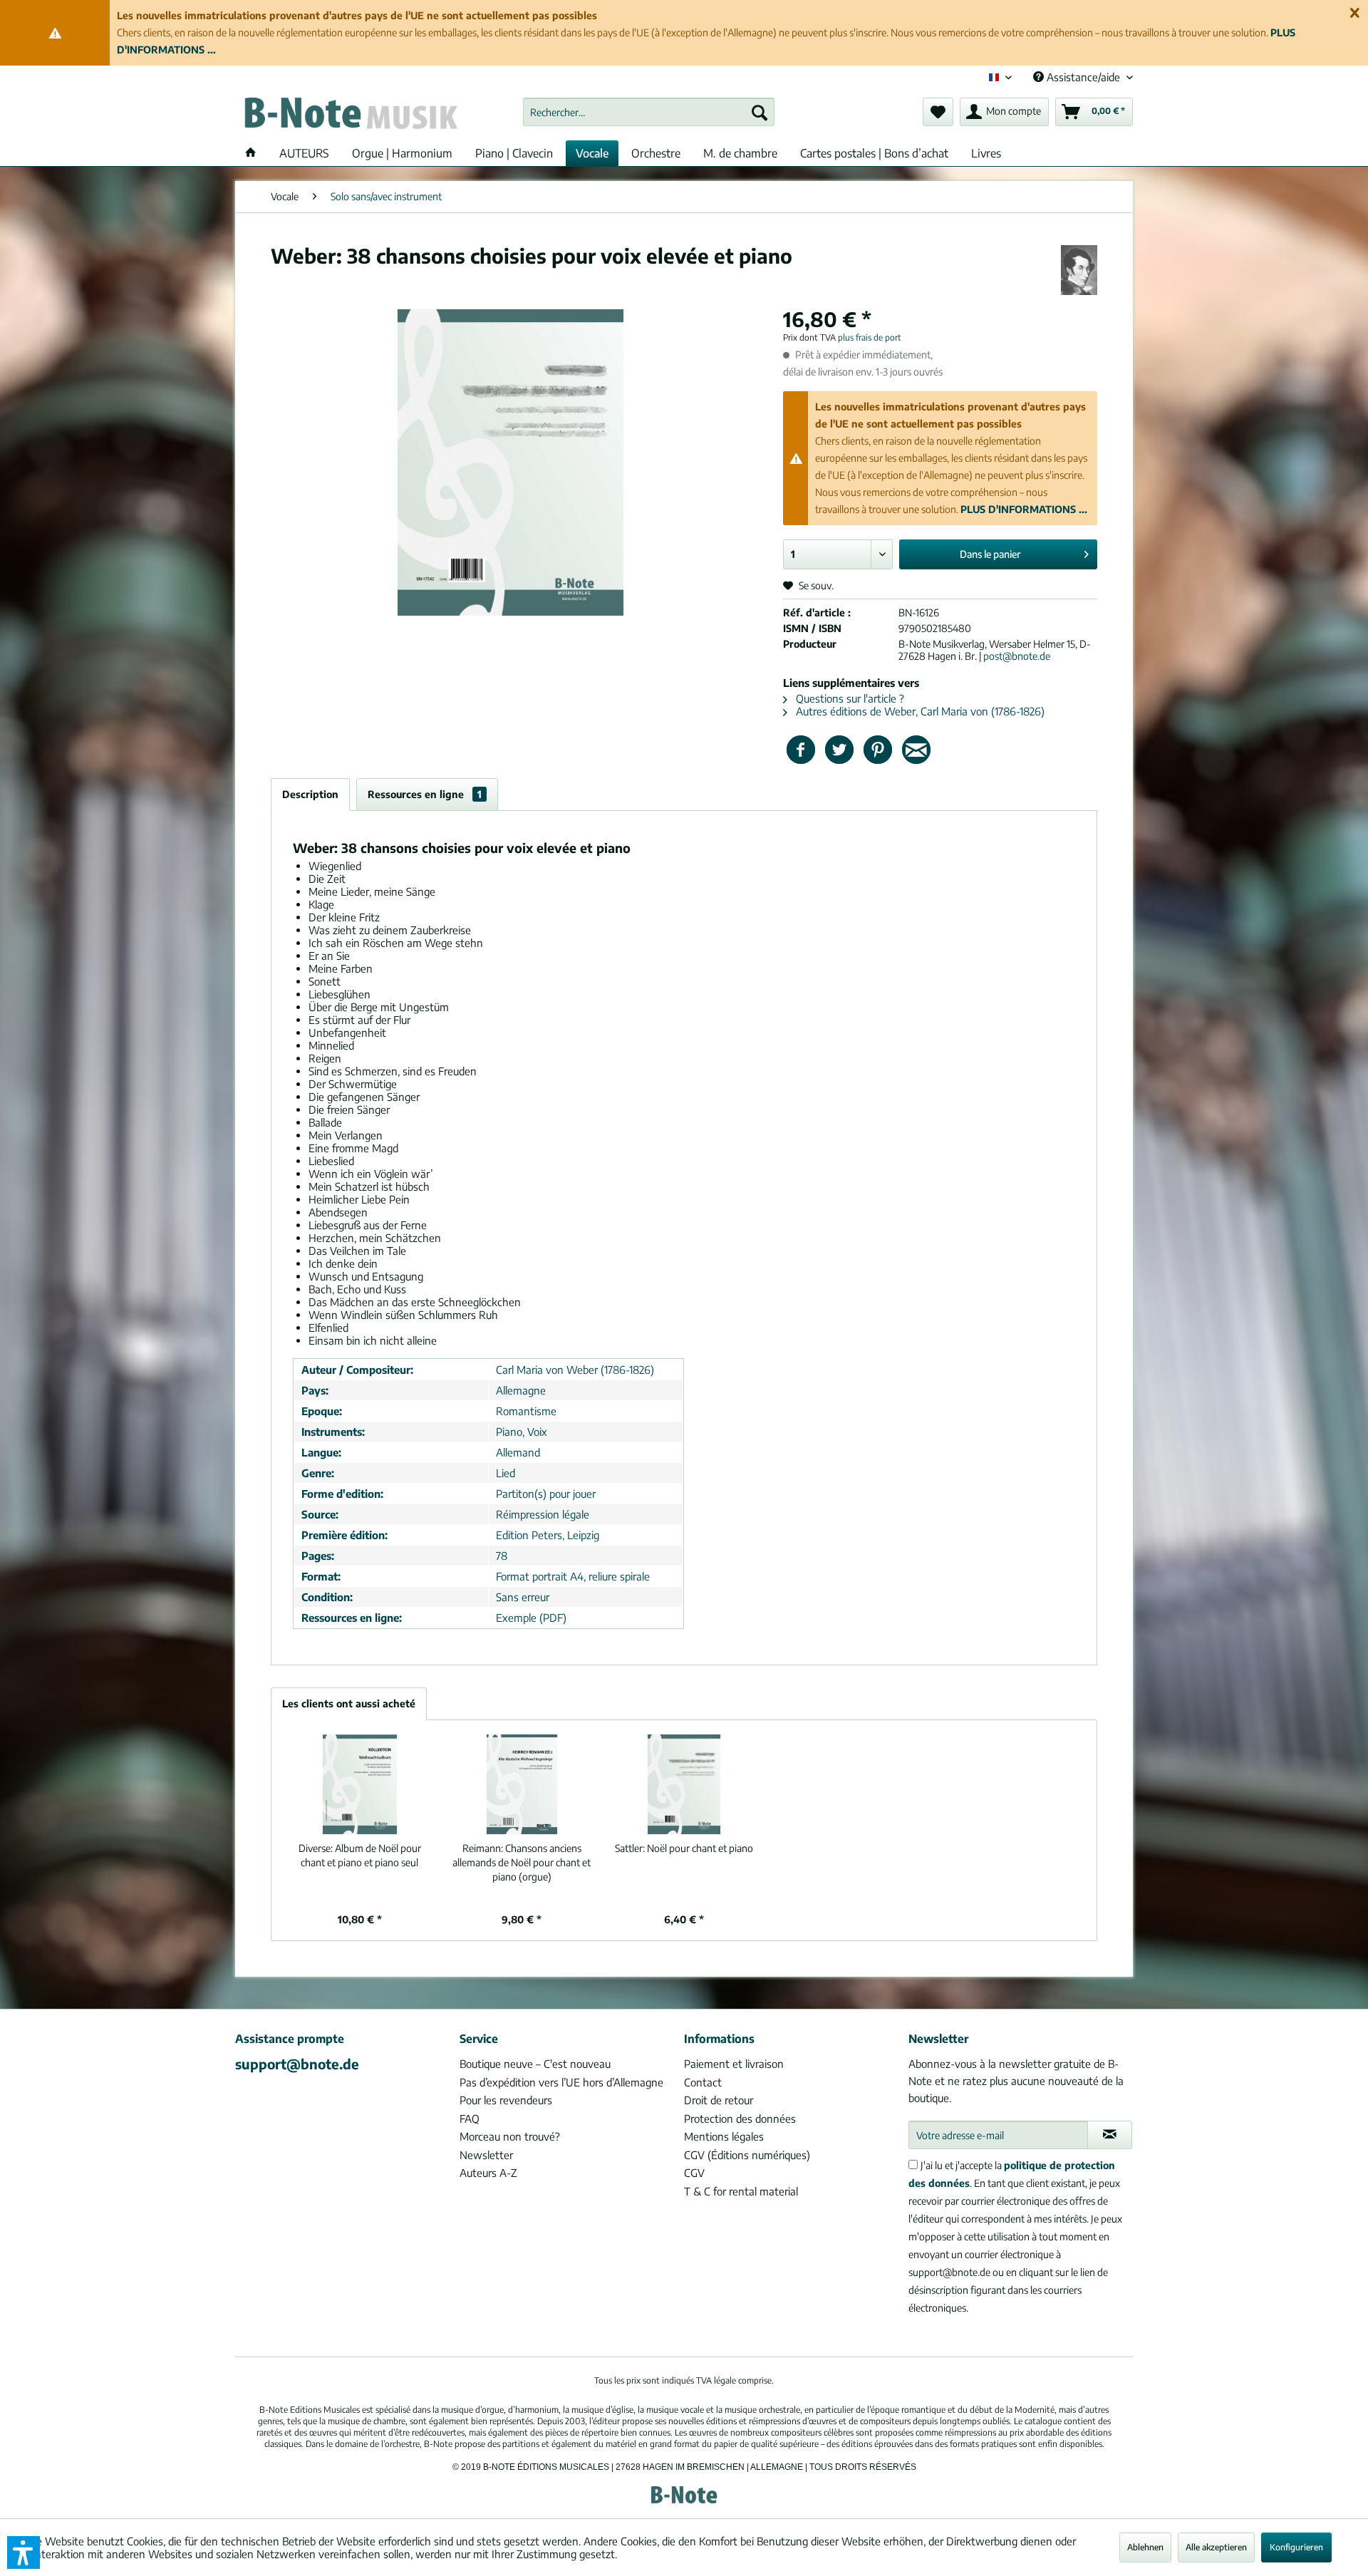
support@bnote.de (297, 2064)
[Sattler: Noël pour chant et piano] (684, 1784)
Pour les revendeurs (506, 2100)
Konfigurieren (1296, 2547)
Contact (703, 2082)
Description (310, 794)
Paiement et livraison (734, 2064)
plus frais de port (870, 337)
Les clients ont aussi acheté (349, 1703)
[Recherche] (760, 112)
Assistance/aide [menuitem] (1083, 77)
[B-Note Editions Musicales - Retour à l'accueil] (350, 115)
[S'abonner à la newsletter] (1110, 2135)
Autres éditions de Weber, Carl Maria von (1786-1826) (919, 711)
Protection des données (740, 2119)
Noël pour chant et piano (684, 1848)
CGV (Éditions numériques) (747, 2155)
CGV (694, 2173)
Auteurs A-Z (488, 2173)
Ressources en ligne (425, 794)
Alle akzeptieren (1216, 2547)
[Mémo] (938, 112)
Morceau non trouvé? (510, 2136)
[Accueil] (251, 153)
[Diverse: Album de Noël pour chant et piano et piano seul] (360, 1784)
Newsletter (486, 2155)
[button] (24, 2552)
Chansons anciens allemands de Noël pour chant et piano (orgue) (522, 1862)
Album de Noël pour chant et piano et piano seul (360, 1855)
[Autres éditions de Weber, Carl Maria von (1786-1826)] (1079, 270)
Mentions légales (724, 2136)
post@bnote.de (1017, 656)
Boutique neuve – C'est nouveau (535, 2064)
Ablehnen (1145, 2547)
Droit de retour (719, 2100)
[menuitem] (649, 112)
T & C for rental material (741, 2191)
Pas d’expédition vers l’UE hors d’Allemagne (561, 2082)
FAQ (470, 2119)
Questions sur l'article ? (849, 698)
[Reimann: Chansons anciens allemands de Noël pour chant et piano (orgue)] (522, 1784)
